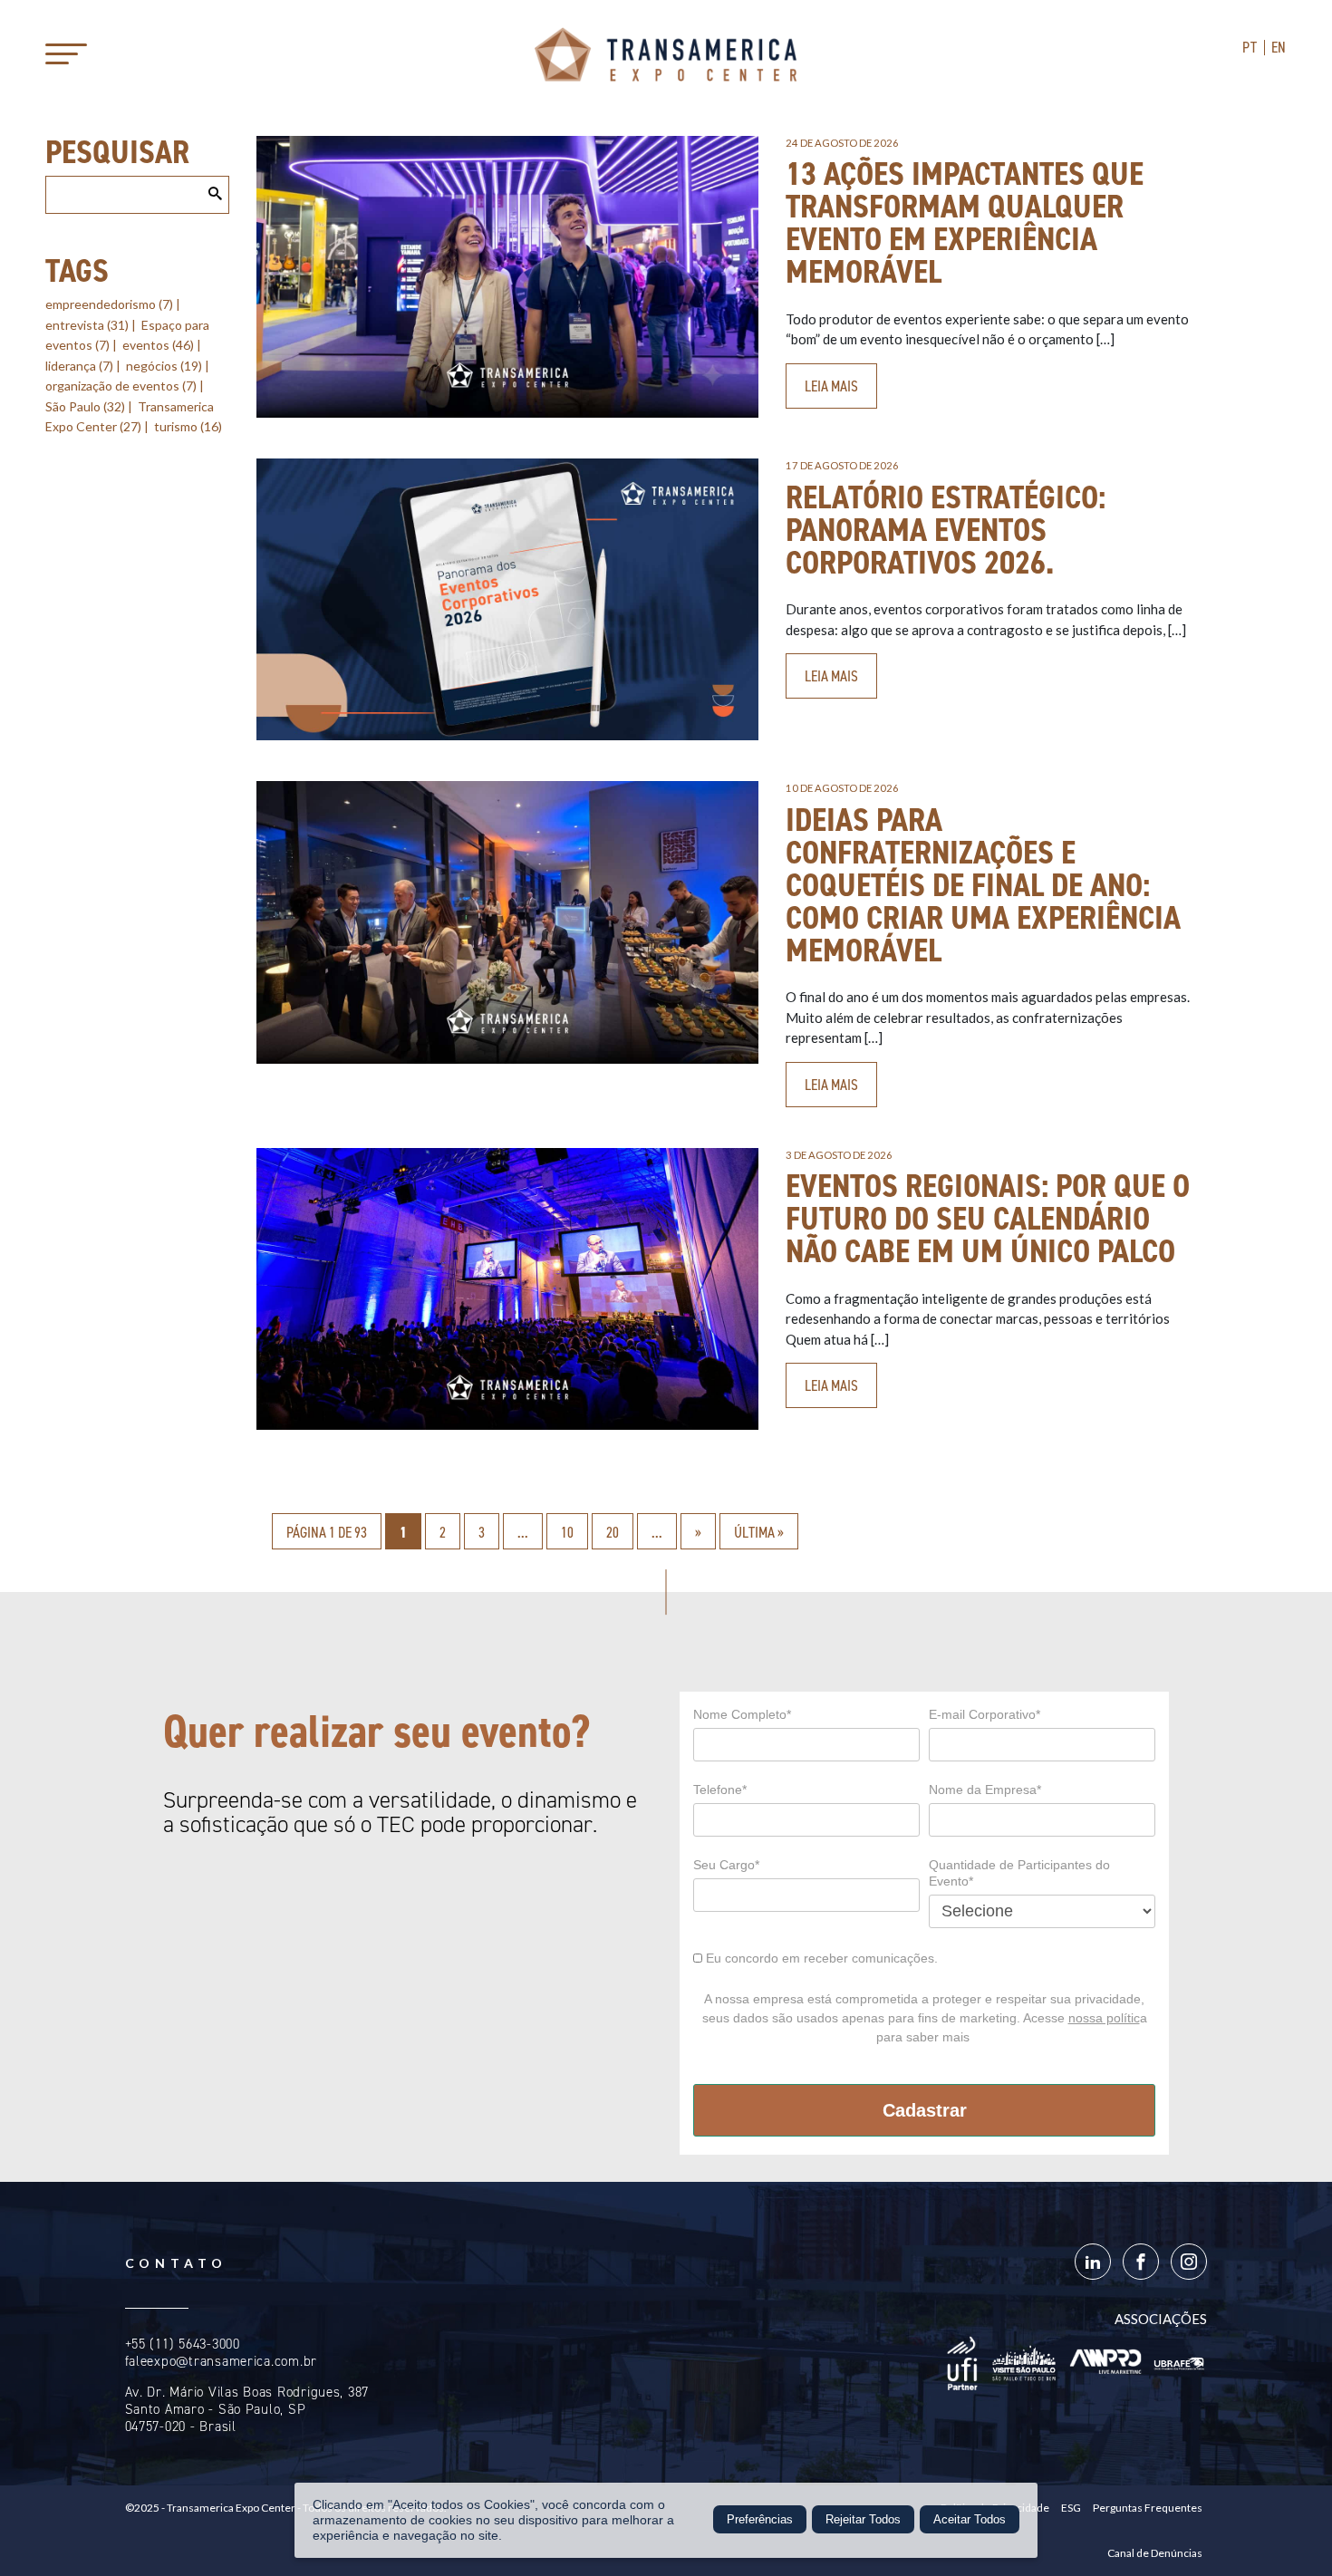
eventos (158, 345)
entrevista (87, 325)
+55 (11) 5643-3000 (183, 2344)
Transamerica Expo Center (666, 54)
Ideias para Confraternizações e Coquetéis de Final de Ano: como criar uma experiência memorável (983, 885)
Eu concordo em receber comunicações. (820, 1958)
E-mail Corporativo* (985, 1714)
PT (1250, 47)
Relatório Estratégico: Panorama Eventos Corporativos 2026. (946, 530)
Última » (759, 1532)
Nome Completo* (742, 1714)
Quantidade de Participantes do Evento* (1019, 1873)
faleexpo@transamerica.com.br (222, 2361)
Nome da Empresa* (985, 1790)
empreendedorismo (109, 304)
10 (567, 1532)
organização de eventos (121, 386)
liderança (79, 366)
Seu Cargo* (726, 1865)
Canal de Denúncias (1155, 2553)
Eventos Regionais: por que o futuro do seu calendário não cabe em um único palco (988, 1219)
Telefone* (720, 1790)
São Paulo (85, 406)
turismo (188, 426)
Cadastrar (925, 2110)
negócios (164, 366)
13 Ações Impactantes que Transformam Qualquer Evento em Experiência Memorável (965, 223)
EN (1279, 47)
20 (613, 1532)
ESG (1071, 2508)
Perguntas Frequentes (1148, 2508)
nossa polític (1104, 2018)
